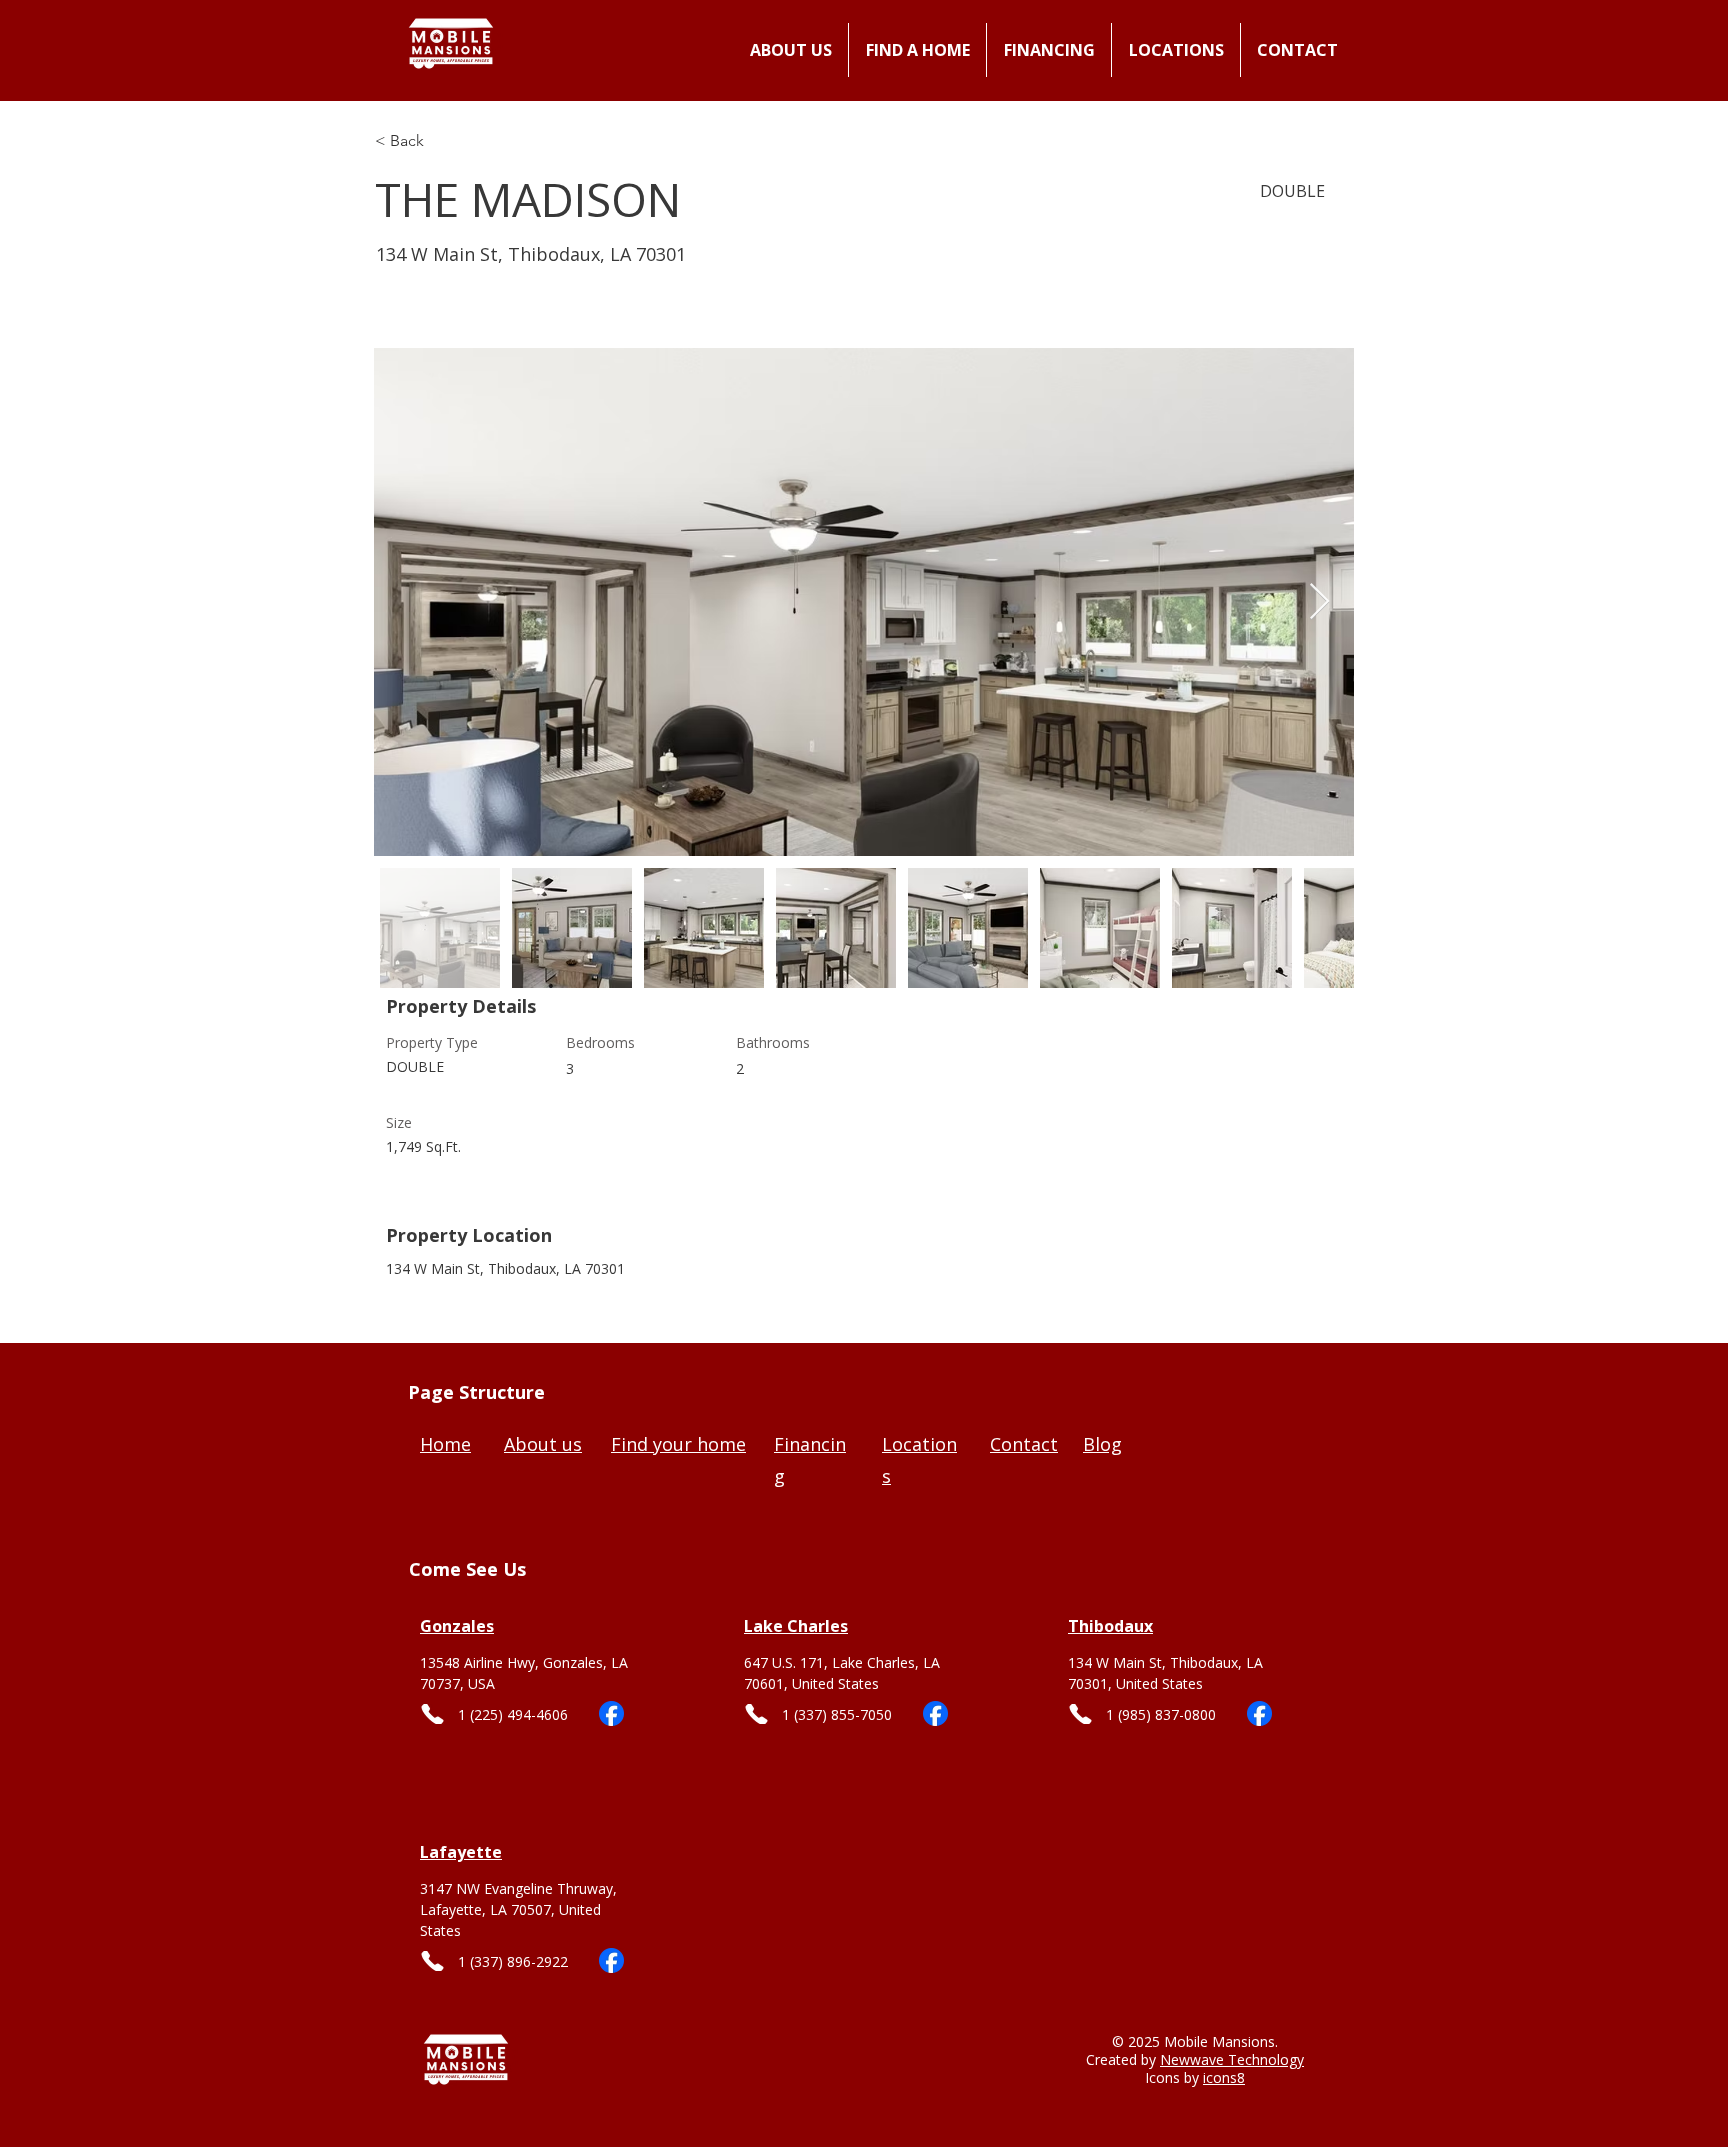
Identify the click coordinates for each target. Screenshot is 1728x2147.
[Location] (531, 1647)
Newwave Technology (1232, 2059)
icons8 (1224, 2077)
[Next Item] (1319, 602)
